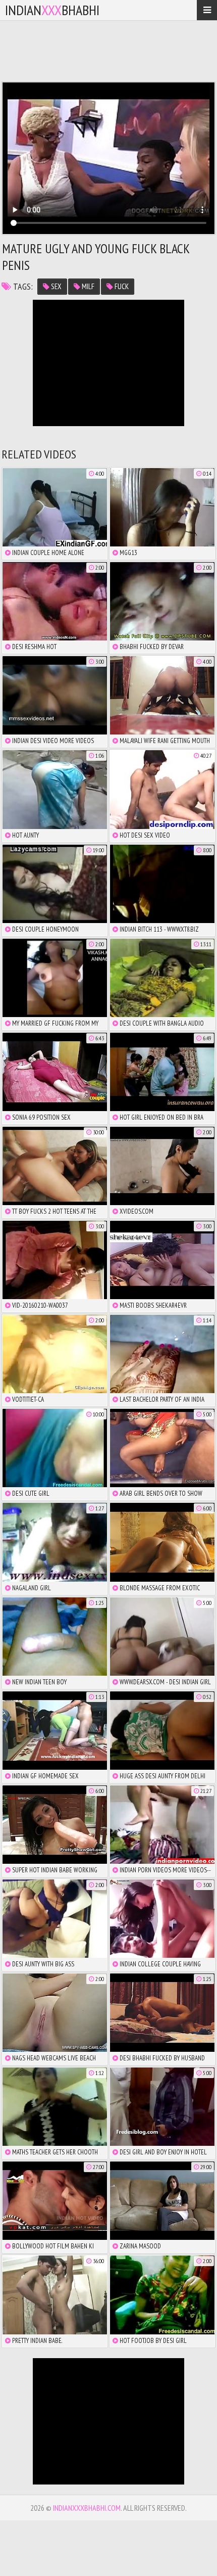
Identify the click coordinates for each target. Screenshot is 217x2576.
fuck (121, 286)
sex (56, 286)
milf (87, 286)
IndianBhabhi (52, 10)
